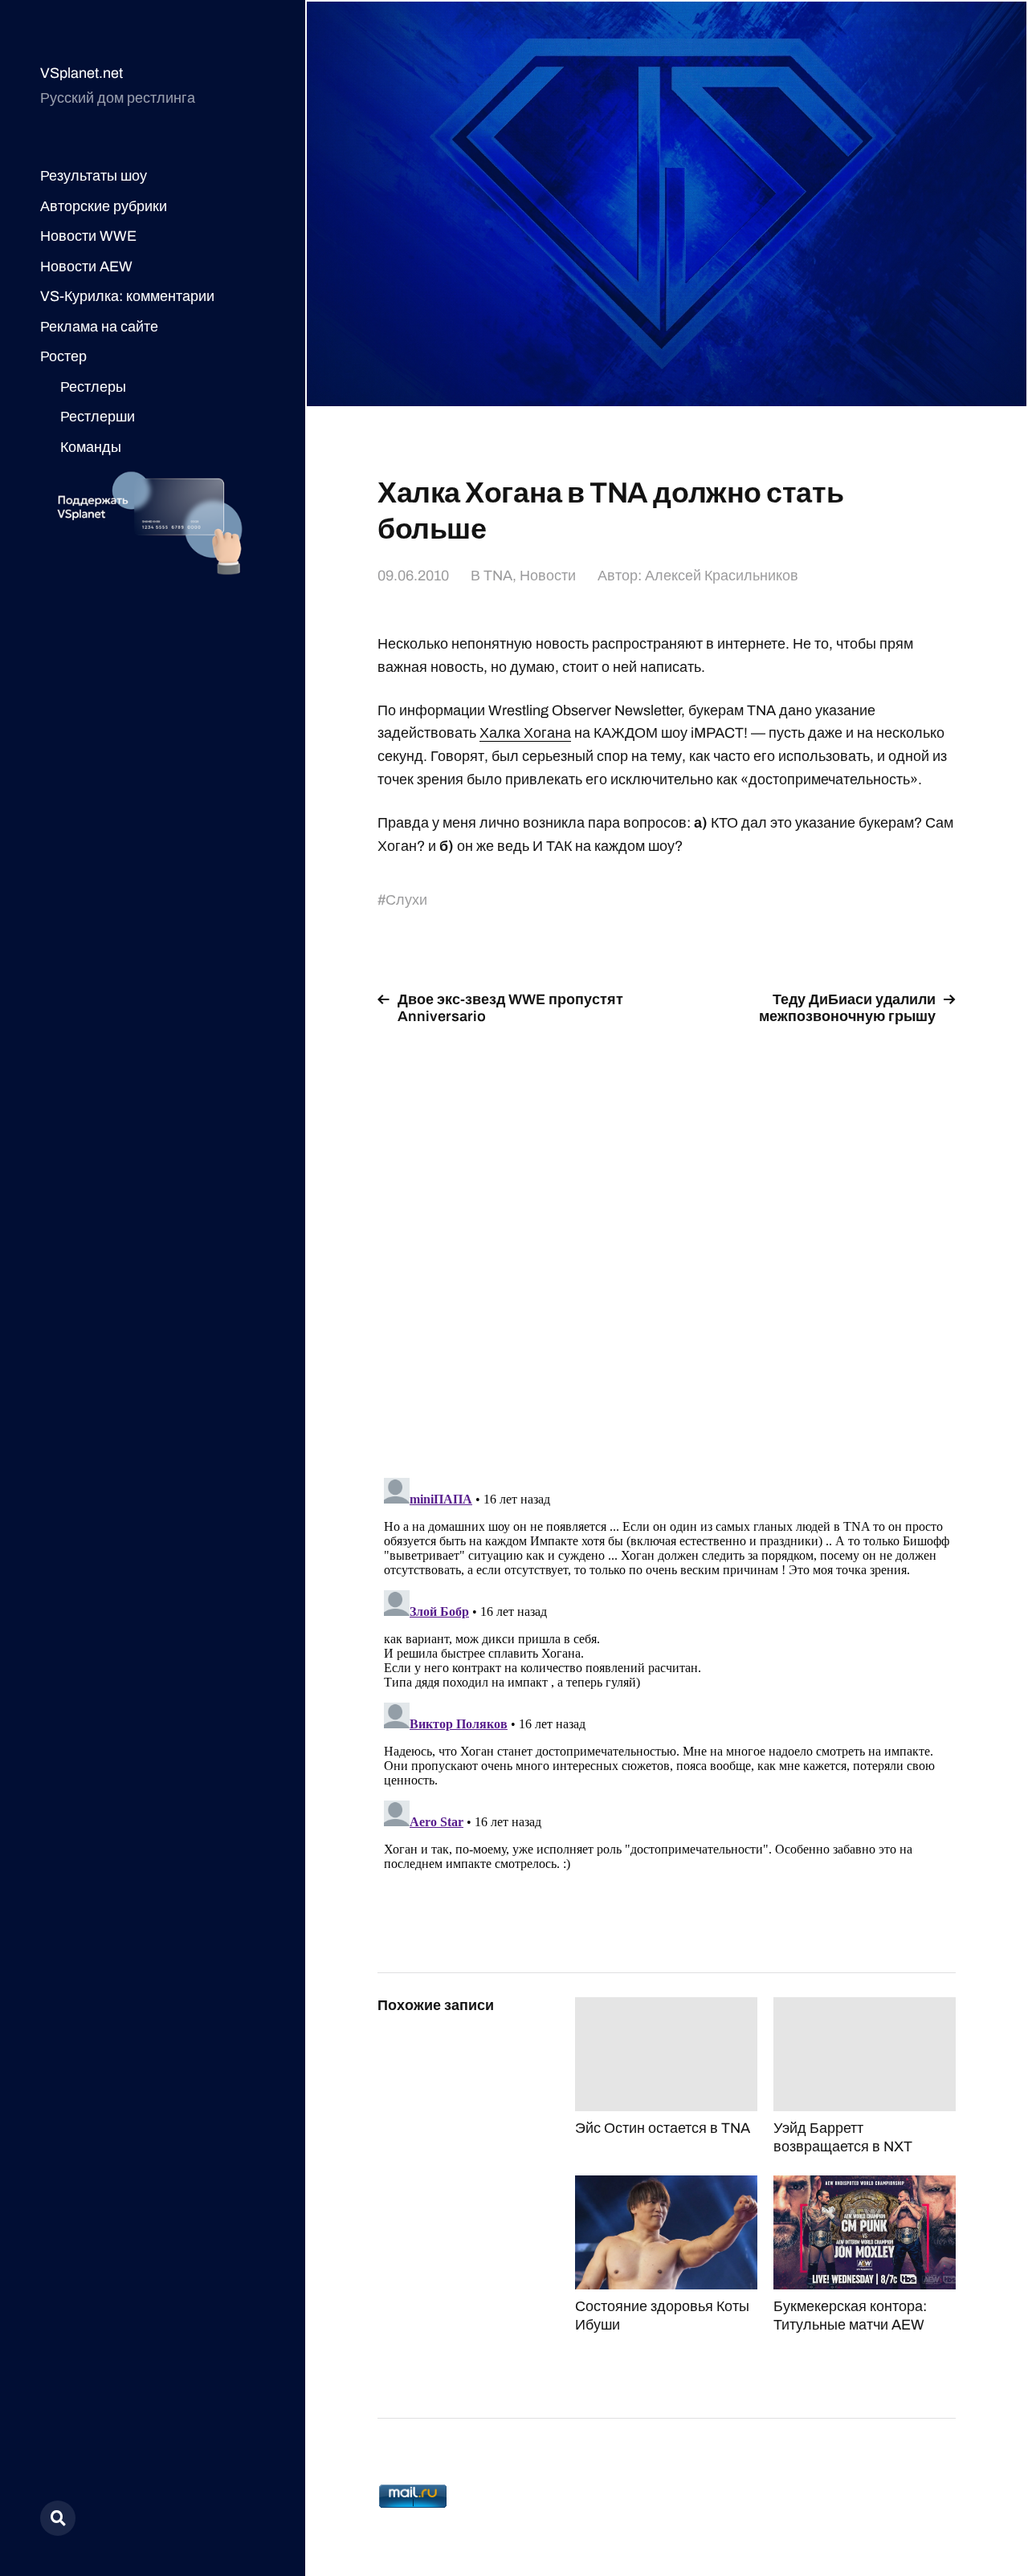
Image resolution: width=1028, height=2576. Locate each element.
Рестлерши (98, 417)
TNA (498, 576)
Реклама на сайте (99, 327)
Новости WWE (88, 236)
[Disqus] (667, 1242)
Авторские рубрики (104, 206)
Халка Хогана (525, 733)
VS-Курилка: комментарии (127, 296)
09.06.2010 (413, 576)
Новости (548, 576)
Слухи (406, 900)
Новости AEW (86, 267)
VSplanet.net (82, 73)
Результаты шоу (94, 176)
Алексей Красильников (722, 576)
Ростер (63, 356)
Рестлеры (93, 387)
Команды (91, 447)
